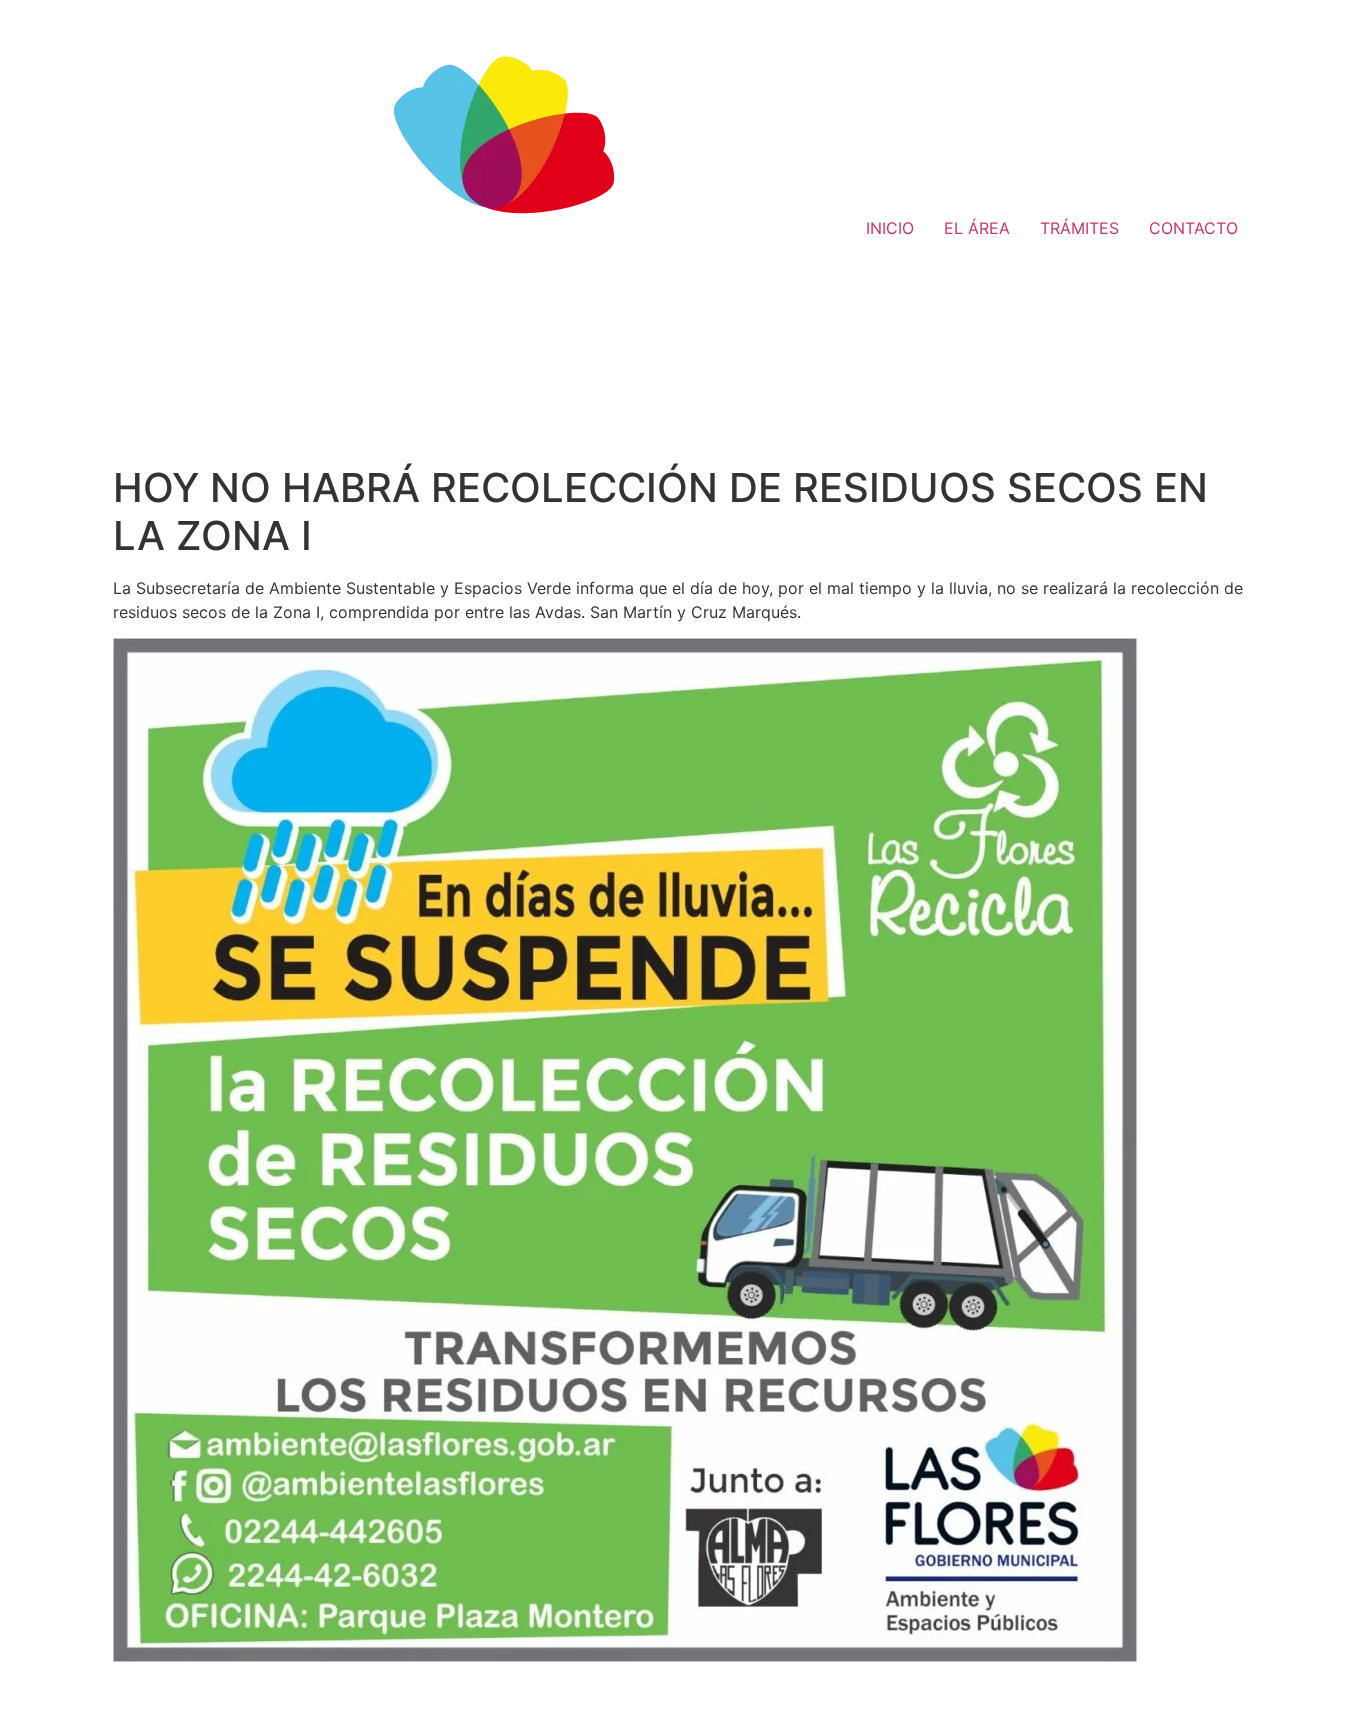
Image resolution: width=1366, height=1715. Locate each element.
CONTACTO (1193, 228)
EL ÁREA (977, 228)
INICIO (890, 228)
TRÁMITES (1079, 228)
